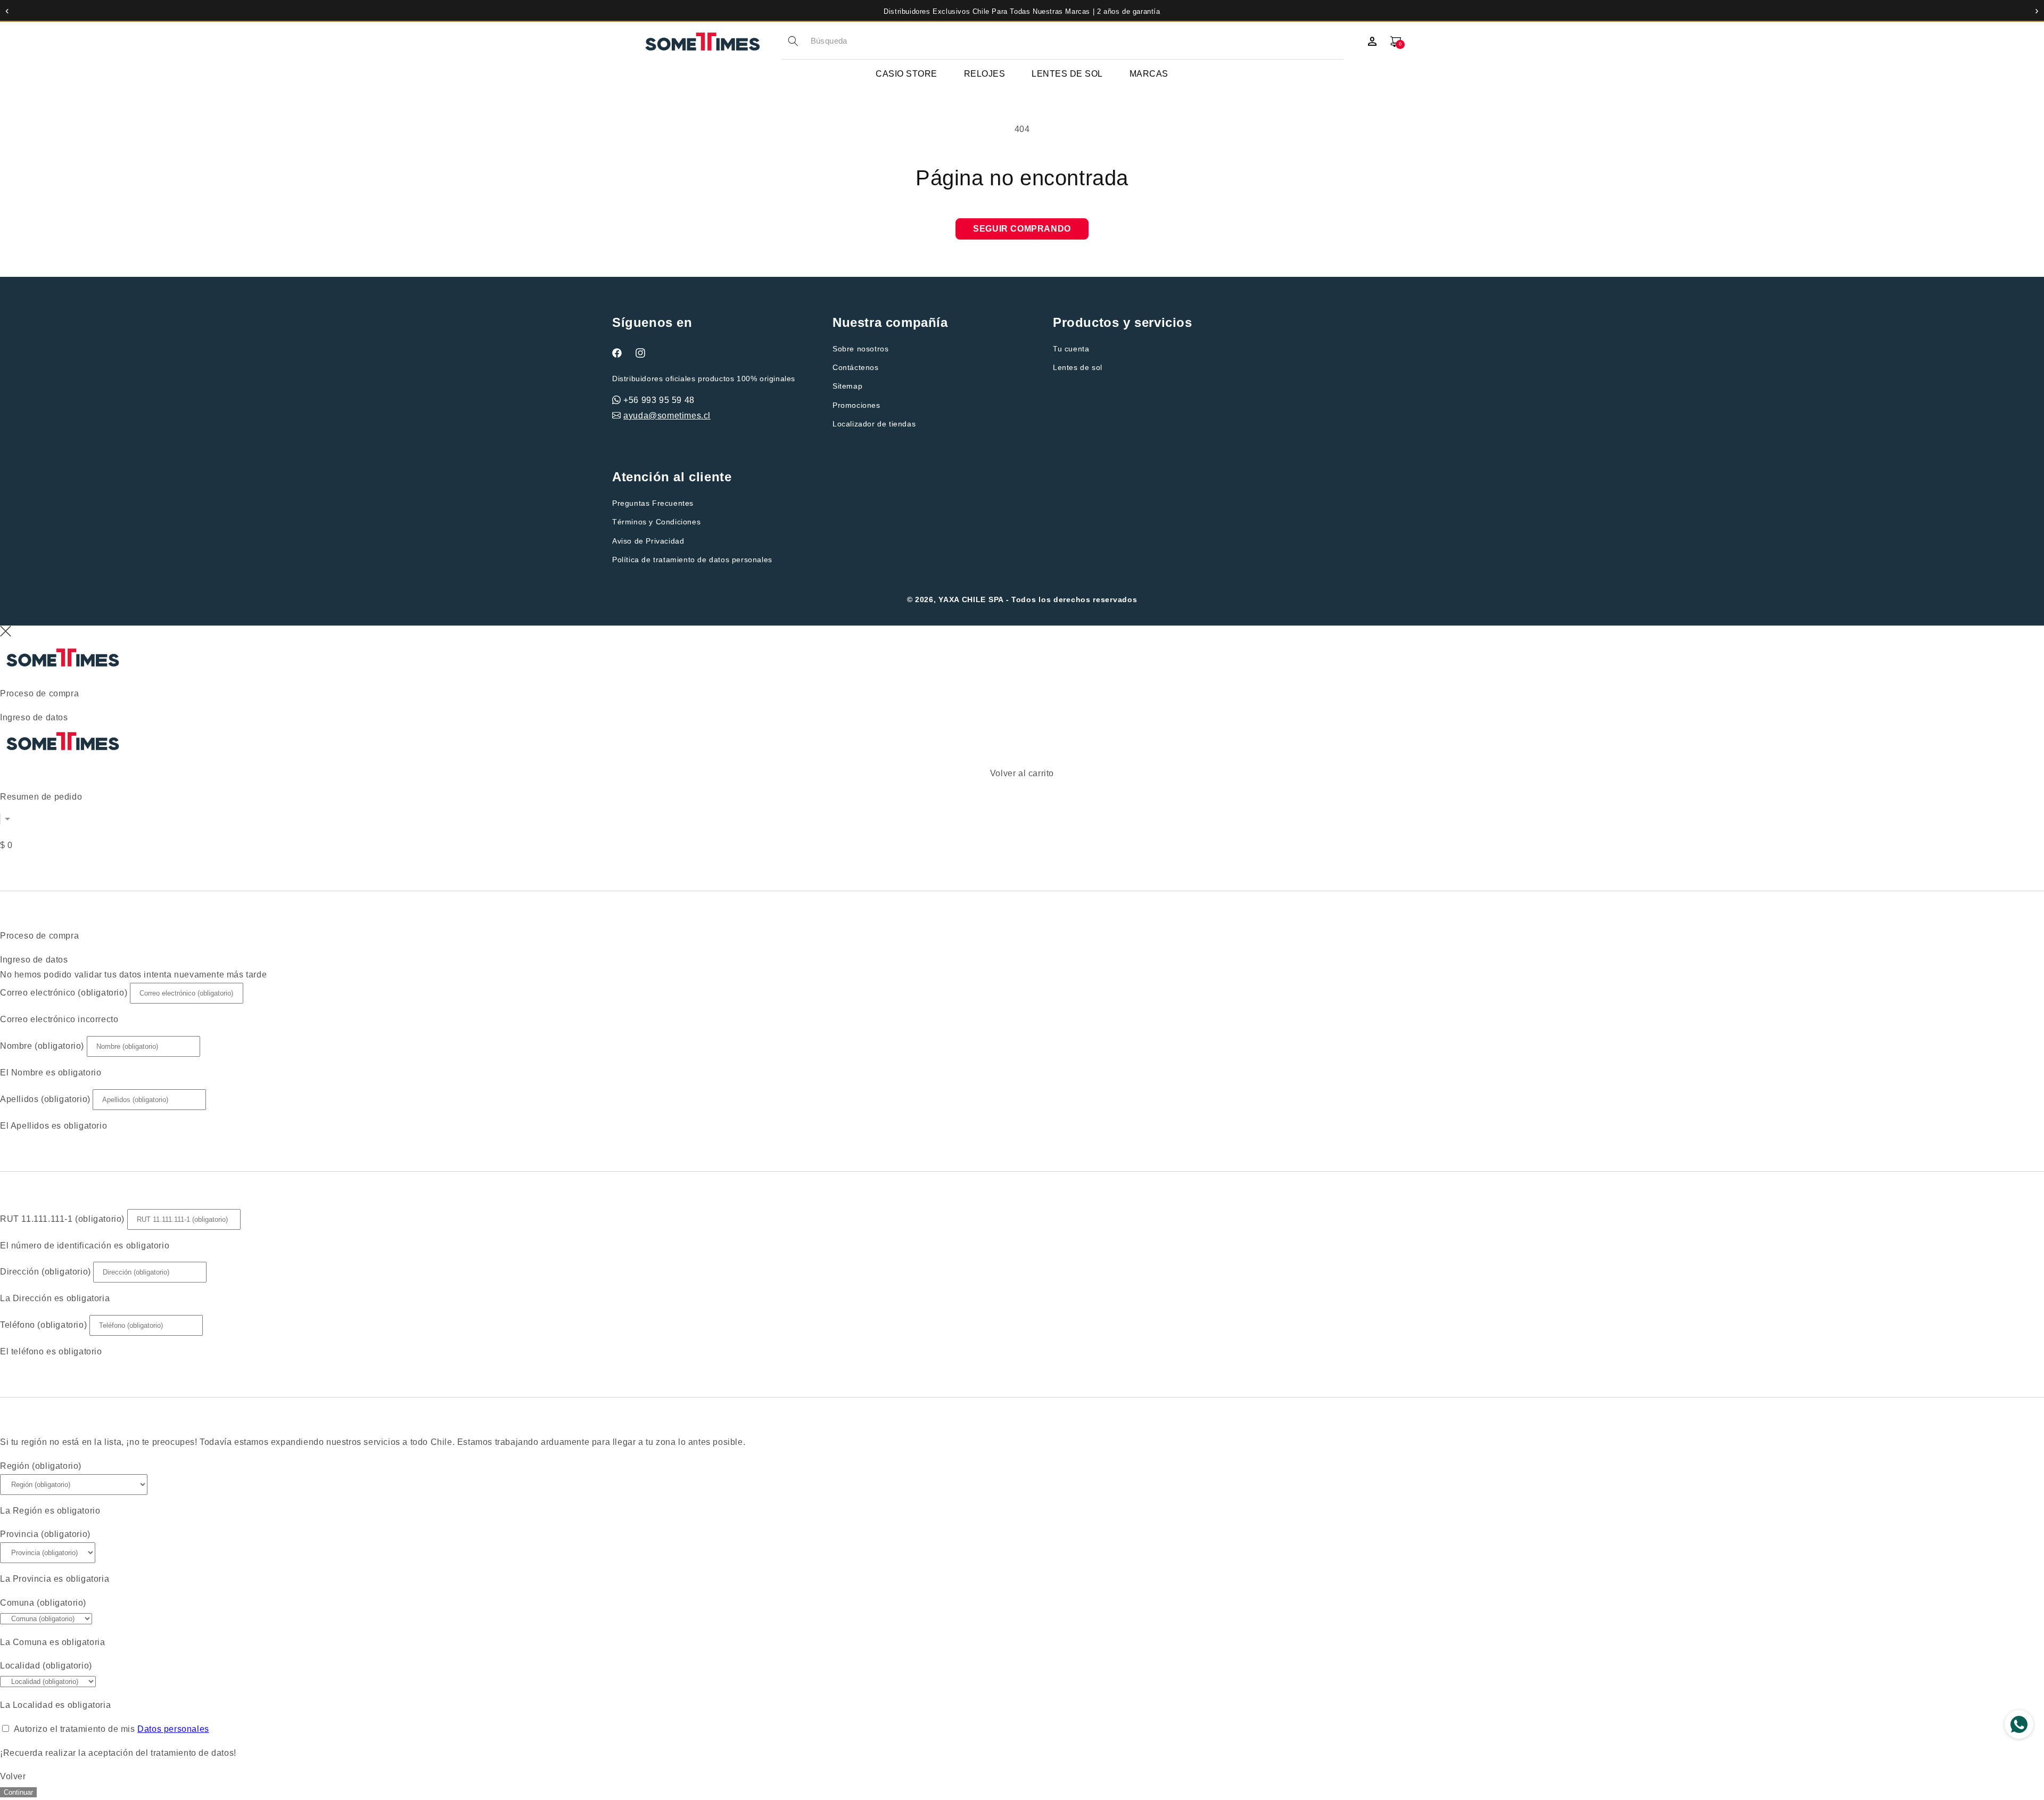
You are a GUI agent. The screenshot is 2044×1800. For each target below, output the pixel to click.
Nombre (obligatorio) (42, 1046)
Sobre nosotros (860, 349)
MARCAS (1149, 74)
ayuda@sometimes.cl (667, 416)
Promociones (856, 405)
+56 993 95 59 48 (659, 400)
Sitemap (847, 386)
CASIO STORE (906, 74)
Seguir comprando (1022, 229)
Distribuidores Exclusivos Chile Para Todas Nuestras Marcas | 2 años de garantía (1022, 11)
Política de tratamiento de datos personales (692, 560)
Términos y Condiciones (656, 522)
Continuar (18, 1792)
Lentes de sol (1078, 367)
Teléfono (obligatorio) (43, 1325)
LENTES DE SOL (1067, 74)
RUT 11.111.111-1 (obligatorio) (62, 1219)
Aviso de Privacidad (648, 541)
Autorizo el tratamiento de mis (112, 1729)
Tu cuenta (1071, 349)
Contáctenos (856, 367)
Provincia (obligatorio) (45, 1534)
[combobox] (1077, 41)
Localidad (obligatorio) (46, 1666)
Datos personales (173, 1729)
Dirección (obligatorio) (46, 1272)
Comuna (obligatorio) (43, 1603)
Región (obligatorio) (41, 1466)
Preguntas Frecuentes (653, 503)
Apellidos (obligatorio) (45, 1099)
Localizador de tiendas (874, 424)
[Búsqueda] (793, 41)
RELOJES (985, 74)
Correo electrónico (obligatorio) (64, 993)
